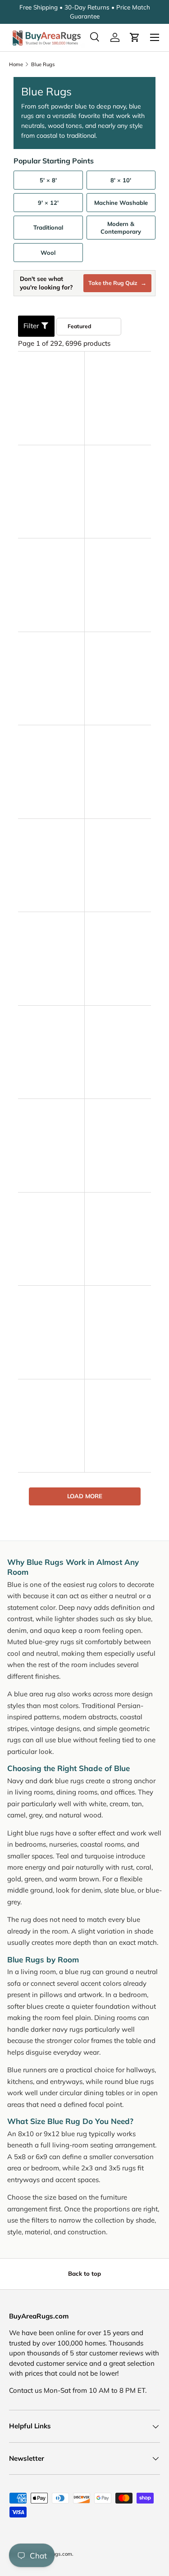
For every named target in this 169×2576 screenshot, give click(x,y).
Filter (32, 326)
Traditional (48, 227)
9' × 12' (48, 203)
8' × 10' (121, 180)
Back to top (84, 2273)
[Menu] (155, 37)
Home (16, 64)
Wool (48, 253)
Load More (85, 1496)
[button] (135, 37)
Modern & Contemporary (121, 227)
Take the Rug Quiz (117, 283)
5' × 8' (48, 180)
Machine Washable (121, 203)
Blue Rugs (43, 64)
